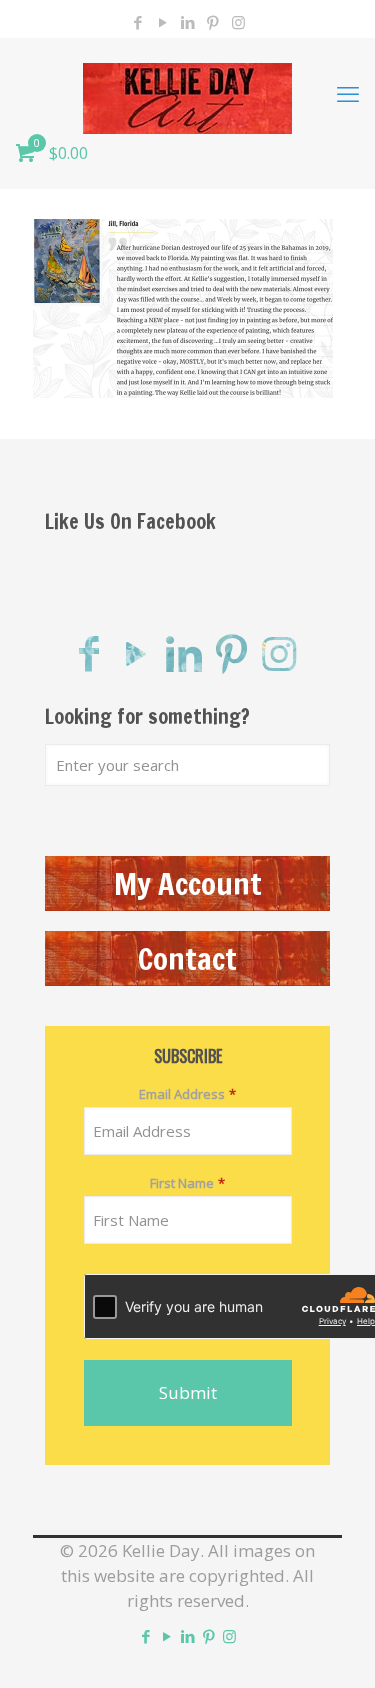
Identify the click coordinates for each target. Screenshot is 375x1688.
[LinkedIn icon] (188, 22)
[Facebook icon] (138, 22)
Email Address (187, 1094)
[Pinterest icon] (213, 22)
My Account (188, 883)
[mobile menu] (348, 93)
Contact (187, 958)
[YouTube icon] (163, 22)
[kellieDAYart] (187, 93)
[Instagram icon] (238, 22)
